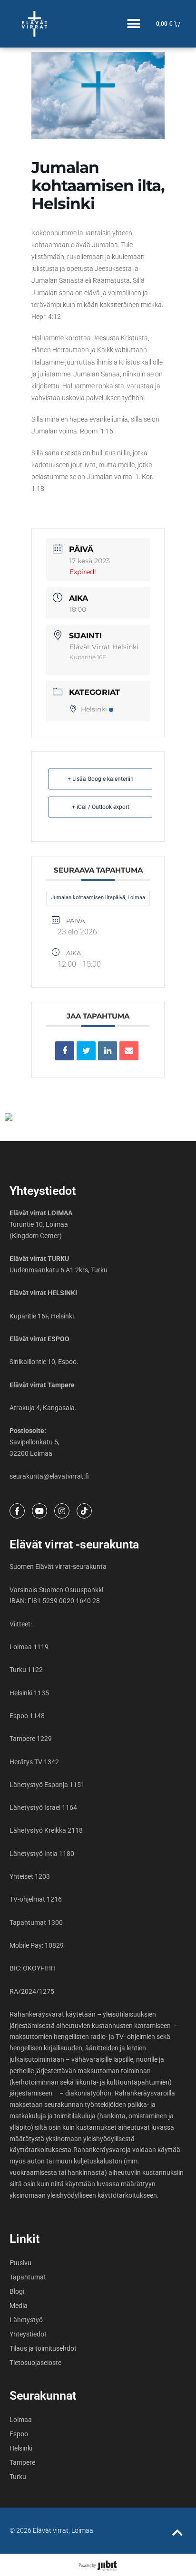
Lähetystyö (26, 2320)
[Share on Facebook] (65, 1051)
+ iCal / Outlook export (101, 807)
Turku (18, 2477)
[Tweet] (86, 1051)
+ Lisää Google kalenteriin (101, 779)
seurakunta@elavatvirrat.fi (49, 1476)
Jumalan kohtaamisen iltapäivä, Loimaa (98, 898)
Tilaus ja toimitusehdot (43, 2348)
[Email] (129, 1051)
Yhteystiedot (28, 2334)
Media (19, 2306)
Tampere (22, 2462)
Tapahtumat (28, 2277)
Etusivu (20, 2263)
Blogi (17, 2291)
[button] (134, 24)
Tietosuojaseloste (35, 2363)
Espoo (19, 2434)
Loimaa (21, 2420)
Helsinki (94, 709)
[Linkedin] (108, 1051)
